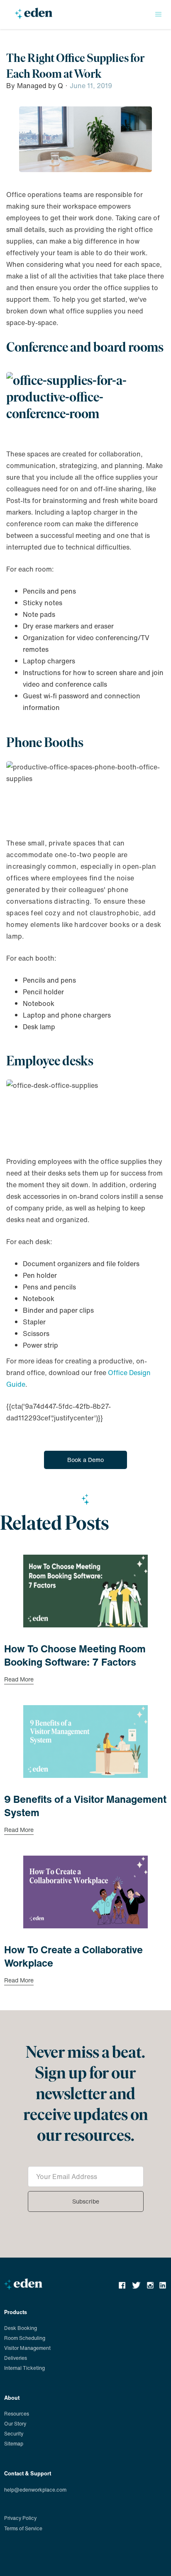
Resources (17, 2414)
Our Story (15, 2424)
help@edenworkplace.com (35, 2490)
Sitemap (14, 2444)
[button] (159, 15)
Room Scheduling (25, 2338)
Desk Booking (21, 2328)
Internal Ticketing (24, 2368)
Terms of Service (23, 2528)
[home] (32, 17)
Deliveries (16, 2358)
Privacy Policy (20, 2518)
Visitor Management (27, 2348)
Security (14, 2434)
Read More (19, 1680)
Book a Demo (85, 1460)
